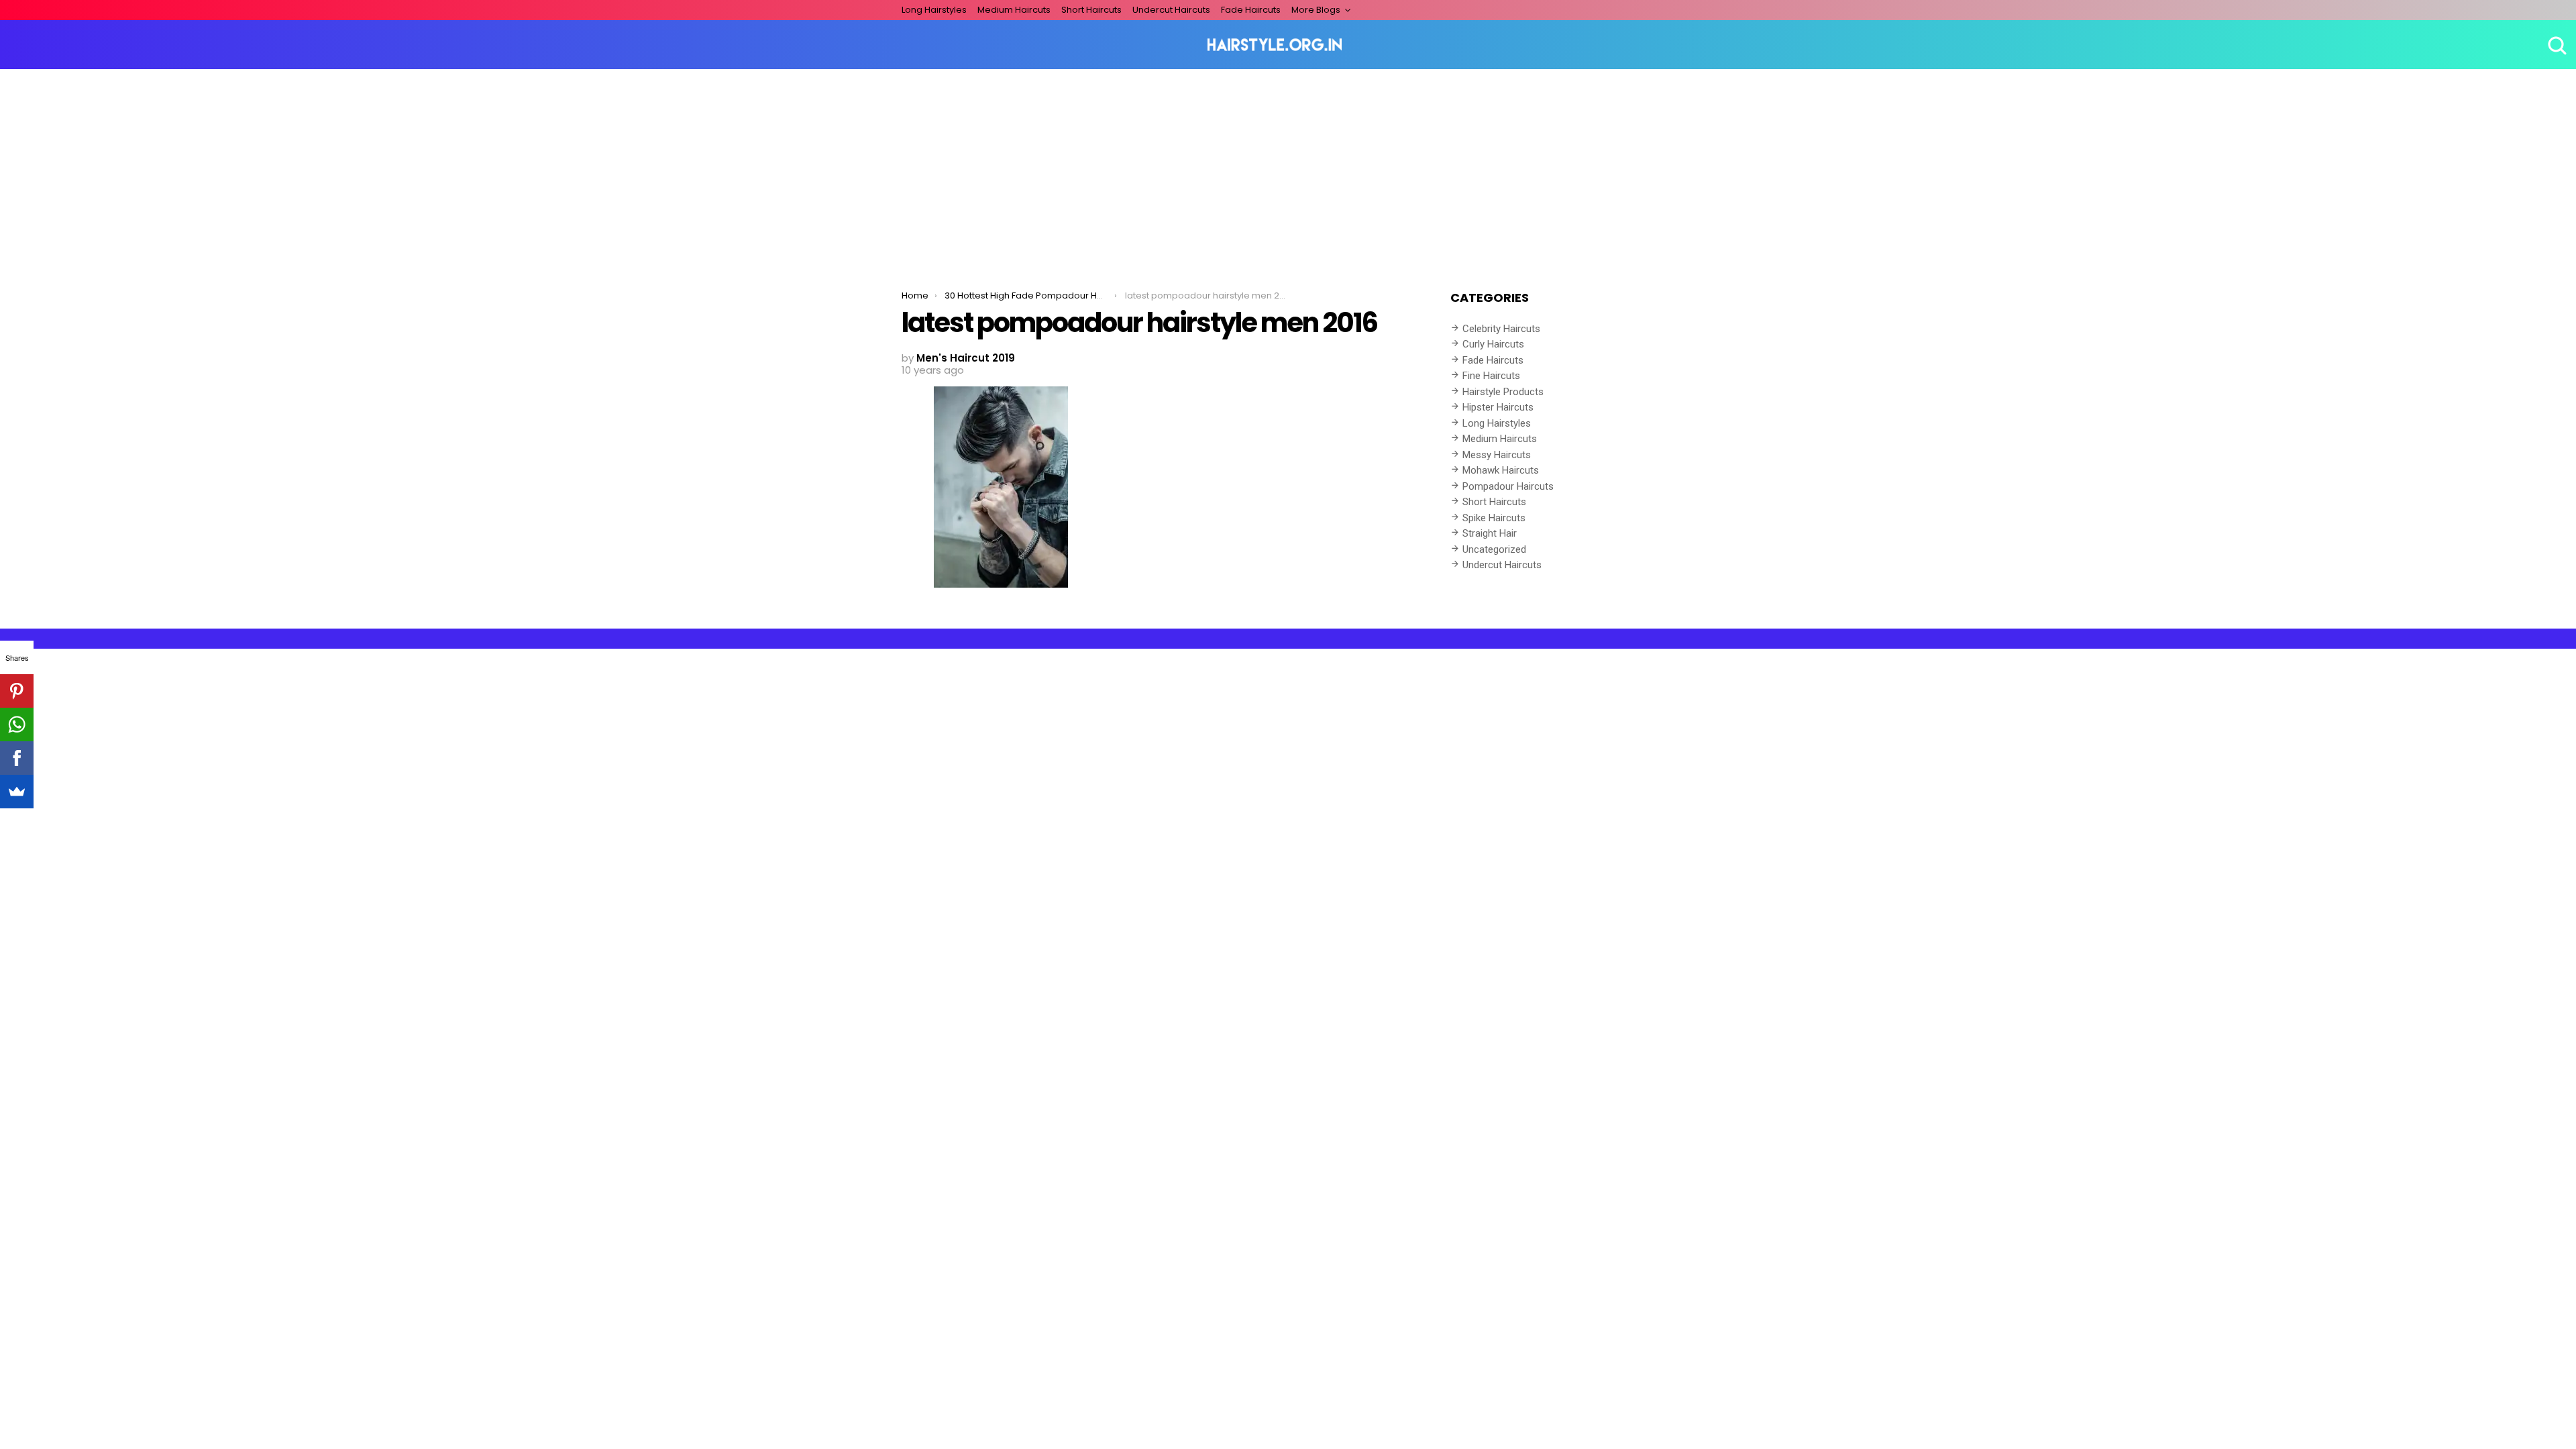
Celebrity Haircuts (1501, 329)
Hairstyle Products (1503, 392)
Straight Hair (1490, 533)
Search (2556, 45)
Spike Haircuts (1494, 518)
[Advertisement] (1288, 170)
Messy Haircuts (1497, 455)
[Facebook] (17, 758)
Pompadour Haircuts (1508, 486)
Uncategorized (1494, 549)
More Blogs (1316, 10)
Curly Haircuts (1493, 344)
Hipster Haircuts (1498, 407)
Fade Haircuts (1251, 10)
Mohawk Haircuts (1501, 470)
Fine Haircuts (1491, 376)
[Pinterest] (17, 691)
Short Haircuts (1091, 10)
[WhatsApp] (17, 724)
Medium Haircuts (1014, 10)
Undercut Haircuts (1171, 10)
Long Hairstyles (934, 10)
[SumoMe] (17, 792)
